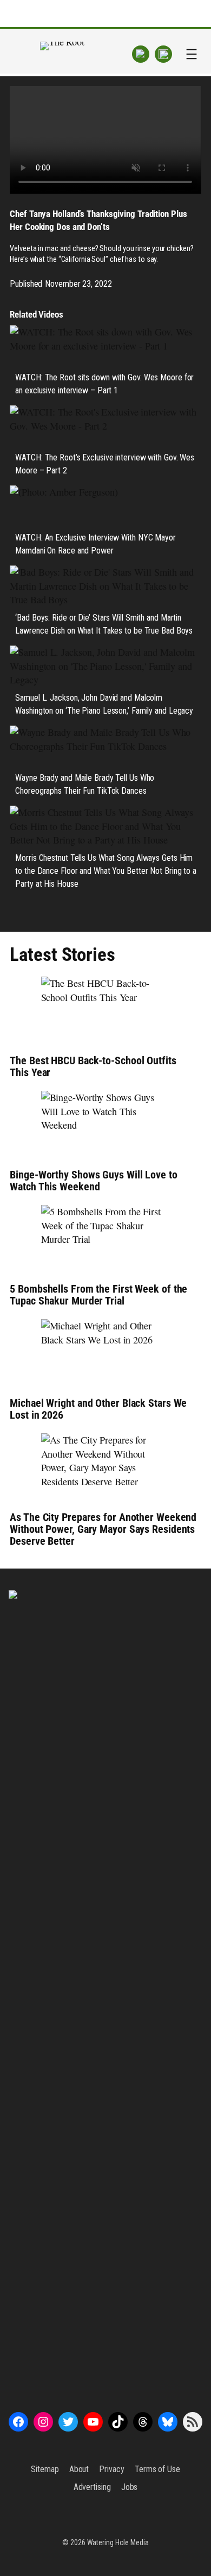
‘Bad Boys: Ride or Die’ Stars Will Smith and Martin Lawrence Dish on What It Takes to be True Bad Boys (104, 624)
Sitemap (45, 2469)
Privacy (111, 2469)
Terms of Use (157, 2469)
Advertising (92, 2487)
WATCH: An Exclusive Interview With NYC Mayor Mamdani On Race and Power (95, 544)
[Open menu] (192, 54)
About (79, 2469)
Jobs (130, 2487)
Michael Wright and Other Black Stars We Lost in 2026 (98, 1409)
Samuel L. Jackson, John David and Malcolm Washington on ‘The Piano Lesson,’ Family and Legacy (104, 704)
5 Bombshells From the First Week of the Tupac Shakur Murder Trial (98, 1295)
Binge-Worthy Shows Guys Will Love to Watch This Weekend (93, 1181)
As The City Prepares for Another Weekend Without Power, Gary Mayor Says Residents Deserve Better (103, 1529)
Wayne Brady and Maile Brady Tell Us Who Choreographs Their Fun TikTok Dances (85, 784)
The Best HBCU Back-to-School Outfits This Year (93, 1066)
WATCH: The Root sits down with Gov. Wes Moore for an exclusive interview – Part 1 (104, 384)
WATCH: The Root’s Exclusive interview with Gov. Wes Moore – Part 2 (105, 464)
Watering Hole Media (118, 2542)
